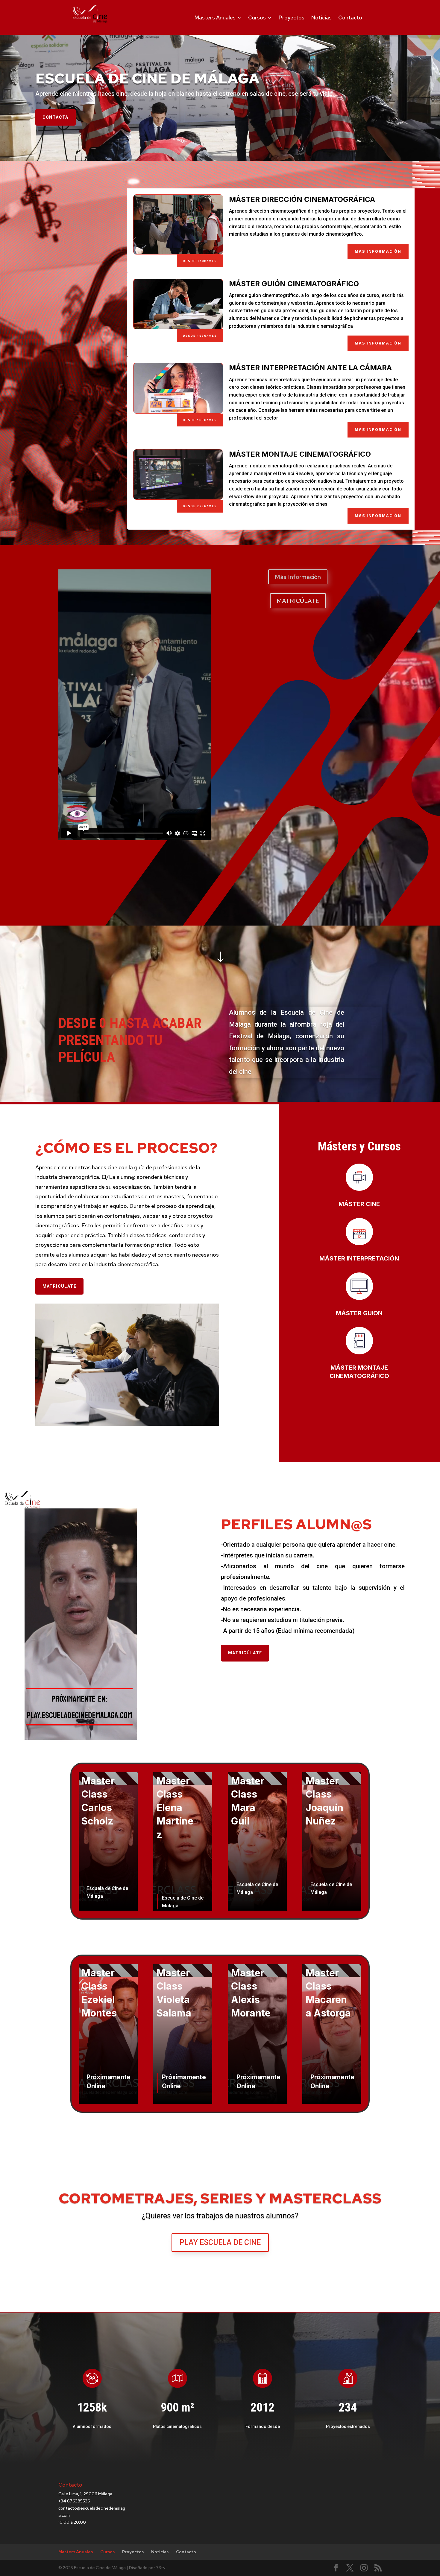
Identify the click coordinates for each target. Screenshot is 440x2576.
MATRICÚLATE (298, 601)
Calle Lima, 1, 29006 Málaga (85, 2494)
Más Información (298, 577)
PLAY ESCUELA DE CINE (220, 2242)
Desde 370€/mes (200, 261)
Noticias (321, 17)
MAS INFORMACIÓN (378, 251)
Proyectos (291, 17)
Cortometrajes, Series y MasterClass (220, 2198)
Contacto (350, 17)
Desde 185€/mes (200, 336)
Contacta (56, 117)
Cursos (257, 17)
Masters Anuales (215, 17)
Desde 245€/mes (200, 506)
